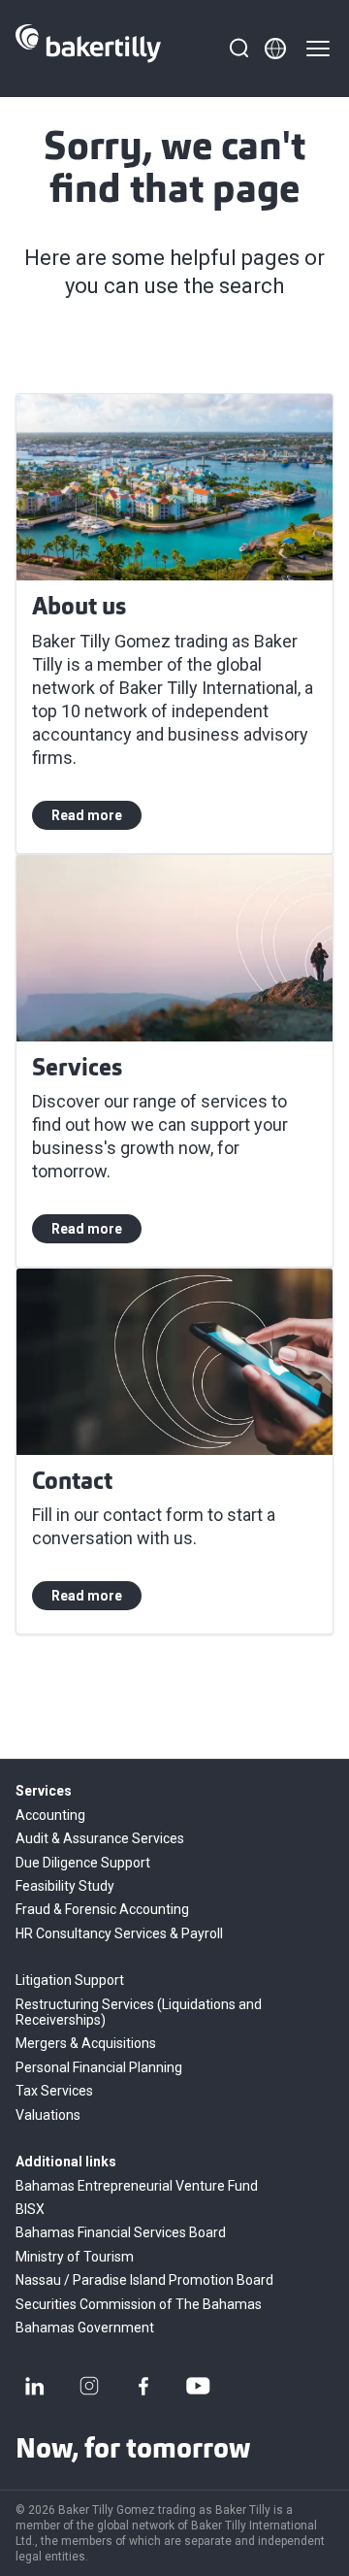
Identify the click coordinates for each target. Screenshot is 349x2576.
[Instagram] (89, 2386)
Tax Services (54, 2091)
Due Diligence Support (83, 1863)
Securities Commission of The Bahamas (139, 2304)
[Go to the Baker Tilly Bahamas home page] (88, 49)
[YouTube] (198, 2386)
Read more (87, 815)
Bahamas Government (85, 2328)
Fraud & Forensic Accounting (102, 1909)
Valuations (48, 2115)
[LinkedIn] (35, 2386)
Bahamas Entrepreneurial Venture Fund (137, 2186)
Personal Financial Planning (99, 2067)
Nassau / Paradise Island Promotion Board (144, 2280)
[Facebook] (143, 2386)
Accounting (50, 1815)
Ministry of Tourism (75, 2257)
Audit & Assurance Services (100, 1838)
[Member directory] (275, 49)
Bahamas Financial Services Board (121, 2232)
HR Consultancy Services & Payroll (119, 1933)
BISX (30, 2209)
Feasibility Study (65, 1886)
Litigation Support (70, 1980)
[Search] (238, 49)
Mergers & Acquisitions (86, 2043)
